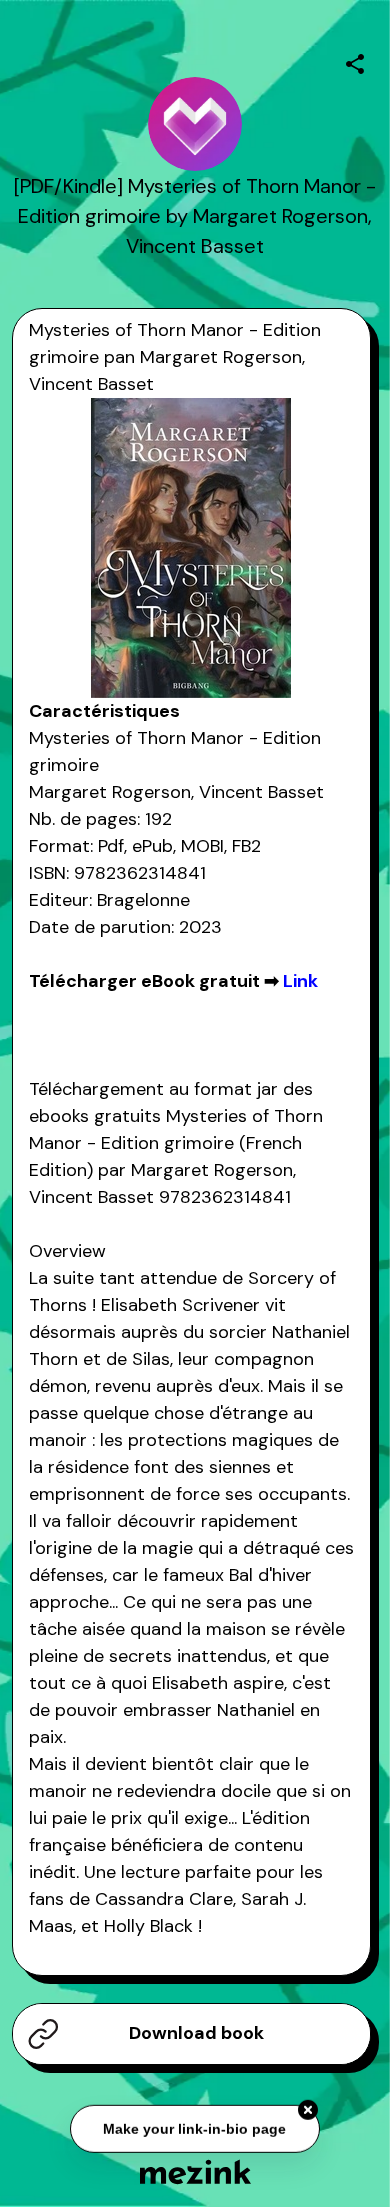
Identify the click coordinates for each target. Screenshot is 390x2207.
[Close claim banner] (308, 2110)
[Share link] (355, 61)
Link (300, 981)
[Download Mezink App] (195, 2171)
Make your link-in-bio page (195, 2128)
